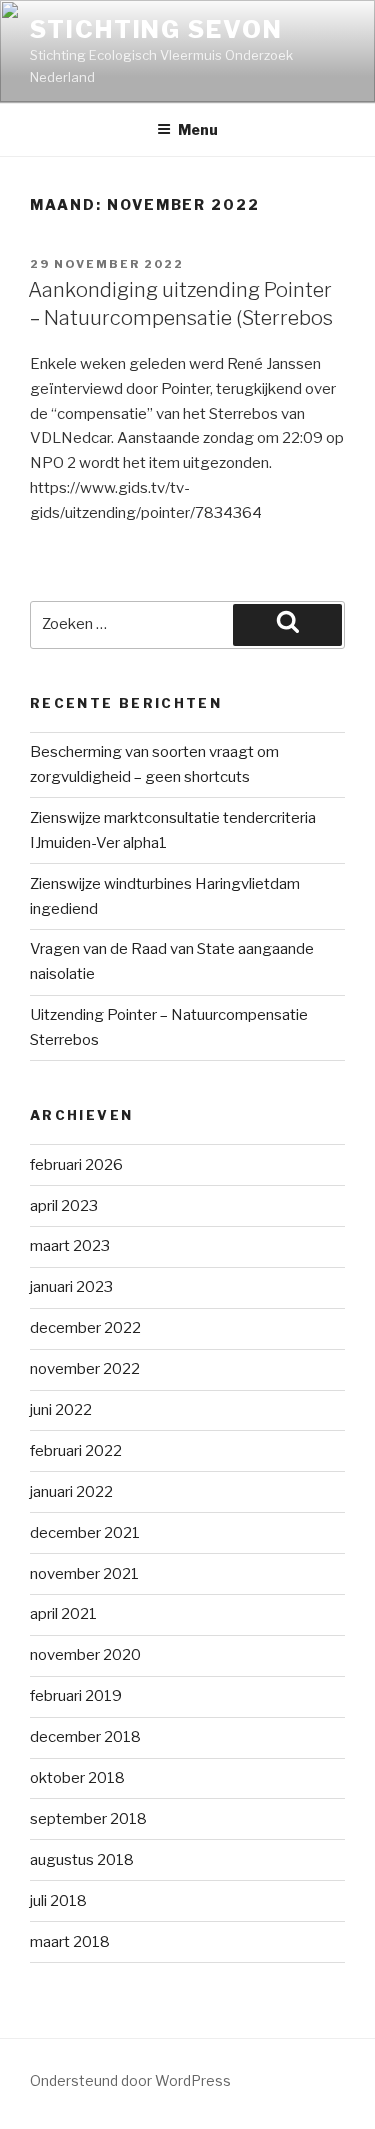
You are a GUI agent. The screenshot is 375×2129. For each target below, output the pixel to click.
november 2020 (85, 1655)
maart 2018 (70, 1942)
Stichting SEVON (156, 29)
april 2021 (63, 1614)
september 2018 (88, 1819)
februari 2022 (76, 1451)
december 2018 (85, 1737)
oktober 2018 (77, 1778)
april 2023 (64, 1206)
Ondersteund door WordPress (130, 2080)
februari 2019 (76, 1696)
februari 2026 (76, 1165)
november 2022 (85, 1369)
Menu (198, 129)
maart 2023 (70, 1246)
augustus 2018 (82, 1860)
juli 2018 (58, 1901)
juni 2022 (61, 1410)
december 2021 (85, 1533)
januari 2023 (71, 1287)
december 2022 (85, 1328)
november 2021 (84, 1574)
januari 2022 (71, 1492)
